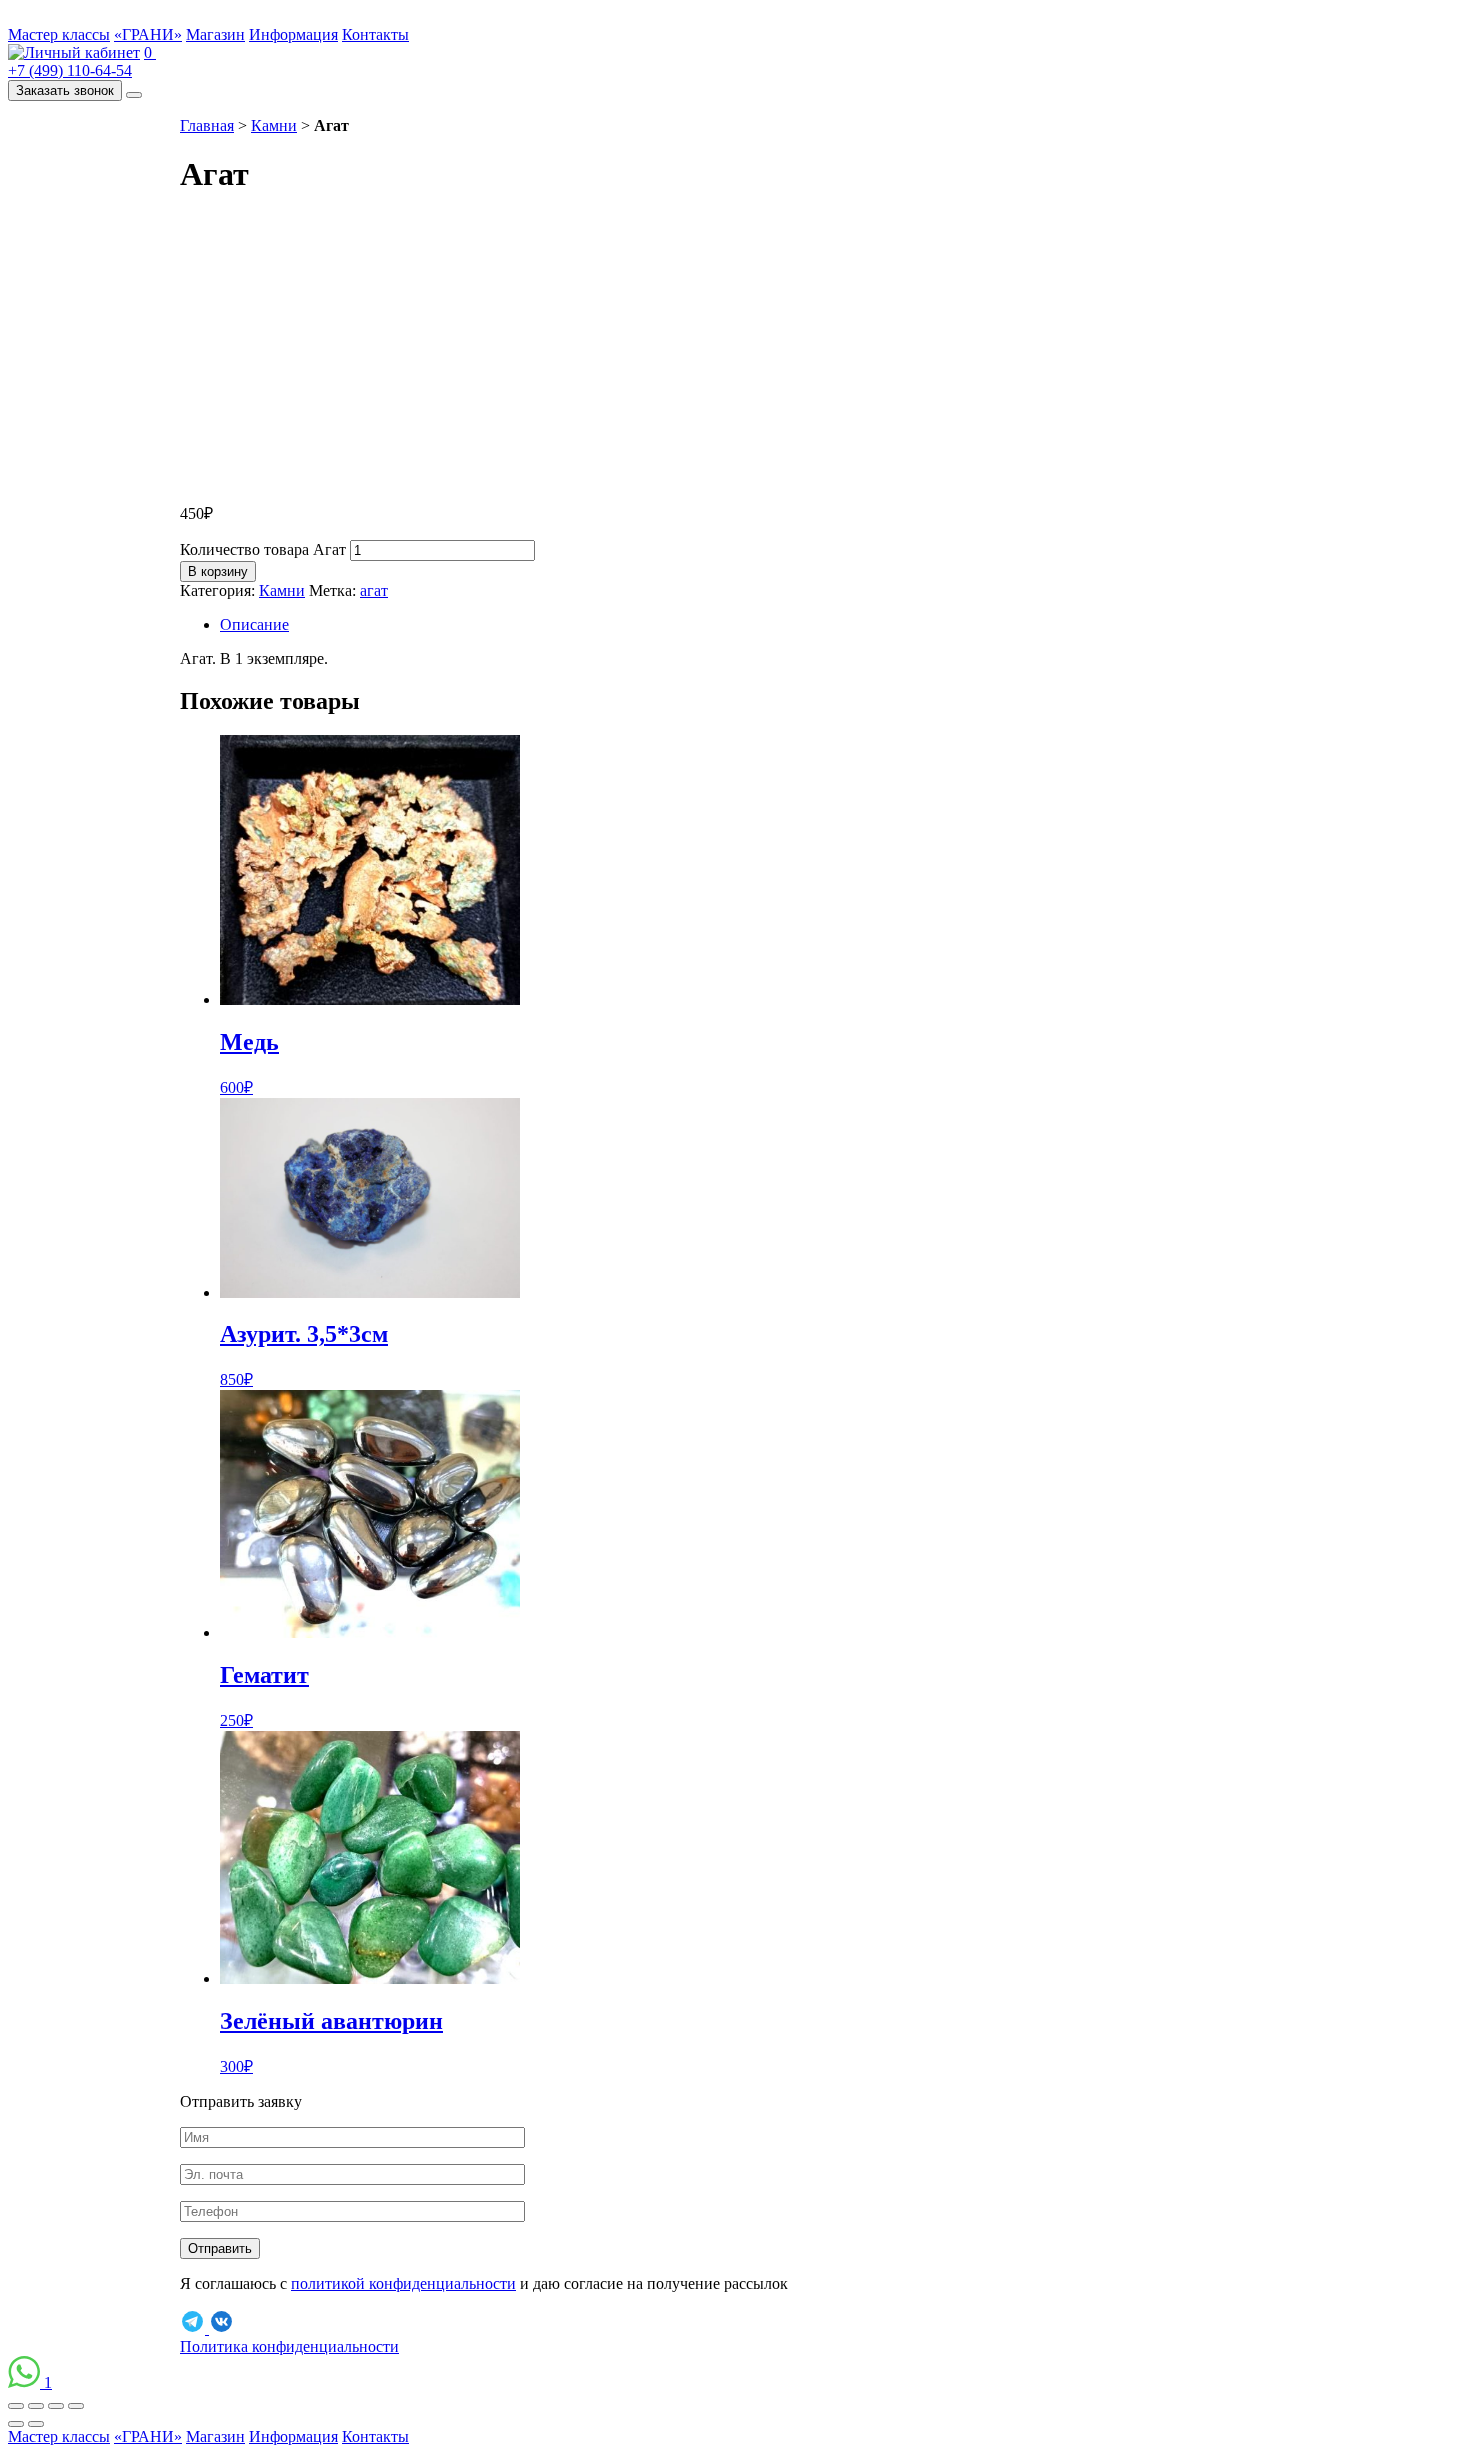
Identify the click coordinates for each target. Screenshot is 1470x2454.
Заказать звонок (65, 90)
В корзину (218, 571)
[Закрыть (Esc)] (16, 2406)
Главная (207, 125)
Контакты (375, 34)
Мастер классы (59, 34)
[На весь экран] (56, 2406)
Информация (293, 34)
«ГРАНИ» (148, 34)
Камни (274, 125)
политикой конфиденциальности (403, 2283)
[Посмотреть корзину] (74, 52)
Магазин (215, 34)
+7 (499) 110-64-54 (70, 70)
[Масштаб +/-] (76, 2406)
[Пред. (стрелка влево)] (16, 2424)
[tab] (755, 625)
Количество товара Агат (263, 549)
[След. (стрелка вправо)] (36, 2424)
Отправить (220, 2248)
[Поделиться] (36, 2406)
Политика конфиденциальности (289, 2346)
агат (374, 590)
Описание (254, 624)
